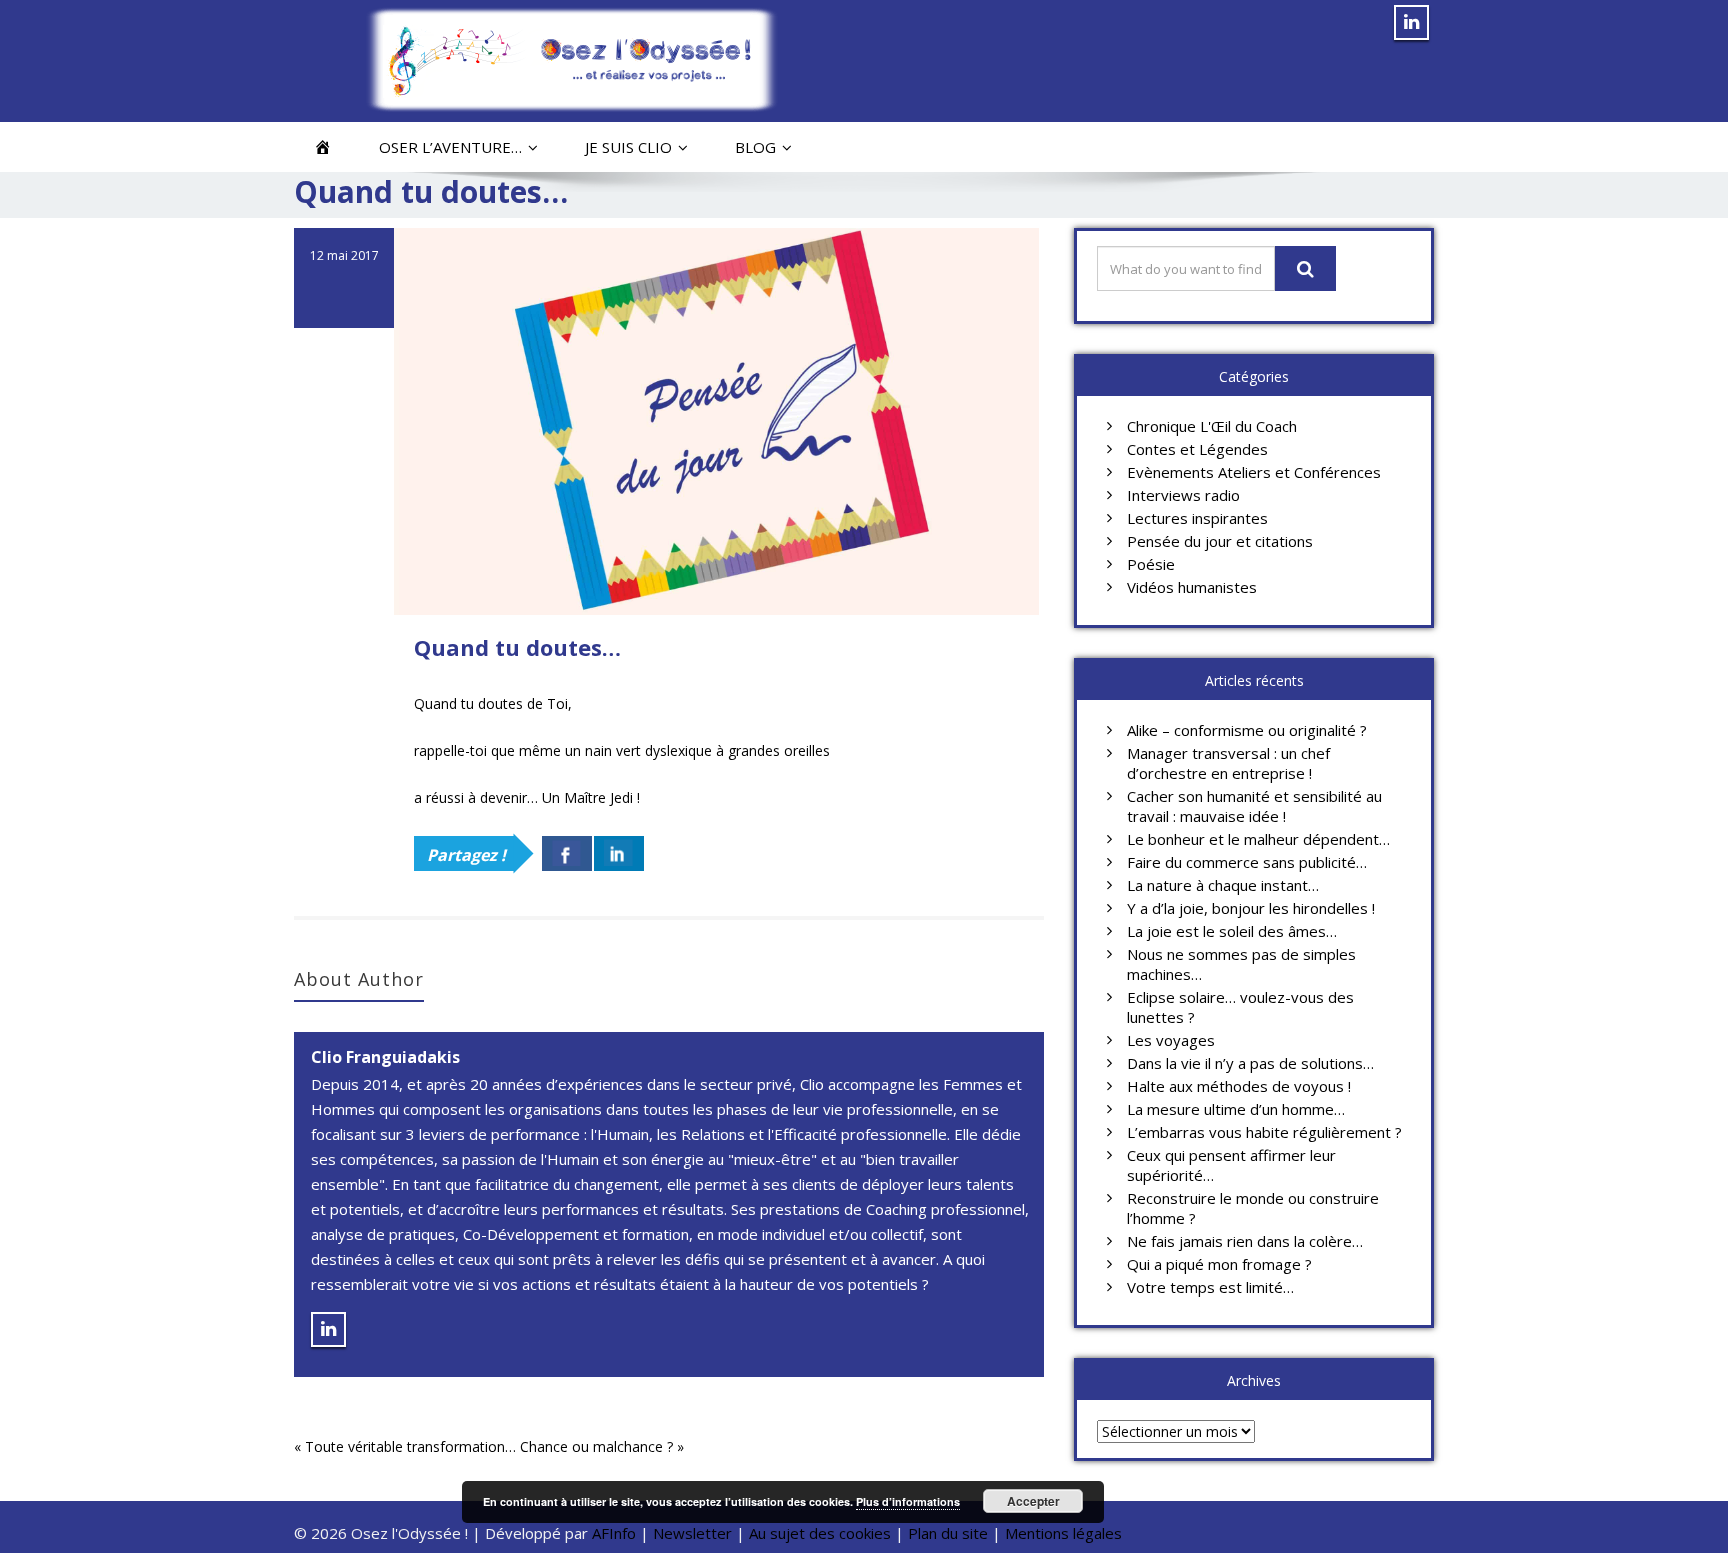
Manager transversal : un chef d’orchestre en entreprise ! (1228, 763)
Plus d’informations (908, 1501)
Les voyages (1171, 1040)
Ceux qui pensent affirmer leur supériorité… (1231, 1165)
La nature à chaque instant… (1223, 885)
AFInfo (616, 1533)
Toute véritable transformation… (410, 1446)
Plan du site (948, 1533)
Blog (755, 147)
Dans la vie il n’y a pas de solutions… (1250, 1063)
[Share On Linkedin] (619, 853)
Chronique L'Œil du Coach (1212, 426)
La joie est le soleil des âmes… (1232, 931)
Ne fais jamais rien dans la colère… (1245, 1241)
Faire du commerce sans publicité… (1247, 862)
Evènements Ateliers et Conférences (1254, 472)
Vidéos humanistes (1192, 587)
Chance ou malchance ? (596, 1446)
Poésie (1151, 564)
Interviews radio (1183, 495)
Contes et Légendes (1197, 449)
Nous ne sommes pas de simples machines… (1241, 964)
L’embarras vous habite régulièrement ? (1264, 1132)
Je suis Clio (628, 147)
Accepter (1033, 1501)
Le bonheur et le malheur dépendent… (1258, 839)
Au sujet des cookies (820, 1533)
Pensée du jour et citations (1220, 541)
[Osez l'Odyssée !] (571, 60)
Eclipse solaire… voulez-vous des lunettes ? (1240, 1007)
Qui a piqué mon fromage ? (1219, 1264)
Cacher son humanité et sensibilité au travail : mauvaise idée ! (1254, 806)
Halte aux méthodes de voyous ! (1239, 1086)
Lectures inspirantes (1197, 518)
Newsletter (692, 1533)
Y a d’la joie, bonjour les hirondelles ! (1251, 908)
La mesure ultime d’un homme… (1236, 1109)
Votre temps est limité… (1210, 1287)
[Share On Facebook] (567, 853)
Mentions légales (1063, 1533)
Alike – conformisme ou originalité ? (1247, 730)
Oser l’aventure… (450, 147)
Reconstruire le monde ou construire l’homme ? (1253, 1208)
